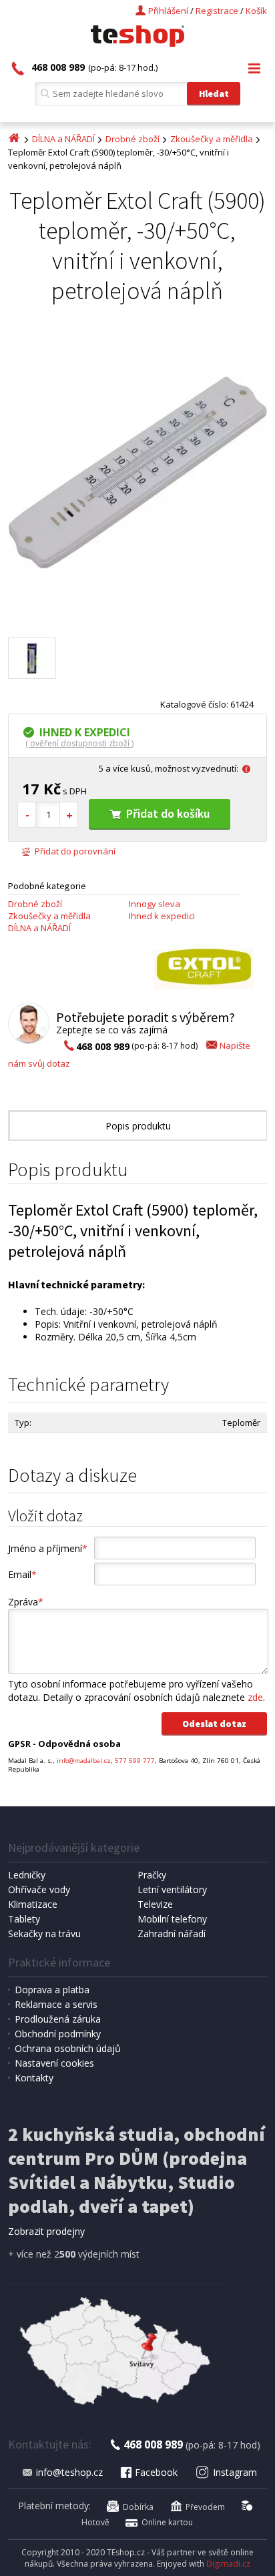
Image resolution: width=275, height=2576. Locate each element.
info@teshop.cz (69, 2472)
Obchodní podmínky (58, 2034)
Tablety (24, 1919)
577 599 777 (135, 1761)
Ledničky (27, 1875)
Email (22, 1574)
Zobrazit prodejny (46, 2231)
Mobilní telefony (172, 1919)
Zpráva (26, 1602)
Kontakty (34, 2078)
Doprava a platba (52, 1990)
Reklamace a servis (56, 2004)
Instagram (235, 2472)
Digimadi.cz (228, 2564)
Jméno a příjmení (48, 1548)
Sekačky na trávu (44, 1934)
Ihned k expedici (162, 916)
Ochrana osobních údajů (68, 2048)
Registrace (217, 11)
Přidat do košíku (168, 813)
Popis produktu (138, 1126)
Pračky (152, 1875)
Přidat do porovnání (75, 851)
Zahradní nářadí (172, 1934)
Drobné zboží (132, 139)
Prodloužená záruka (58, 2019)
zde (255, 1697)
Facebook (156, 2472)
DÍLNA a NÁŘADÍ (63, 139)
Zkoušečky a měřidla (212, 139)
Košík (256, 11)
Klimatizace (33, 1904)
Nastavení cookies (54, 2063)
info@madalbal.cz (84, 1761)
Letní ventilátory (172, 1889)
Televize (155, 1904)
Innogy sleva (155, 904)
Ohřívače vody (39, 1889)
